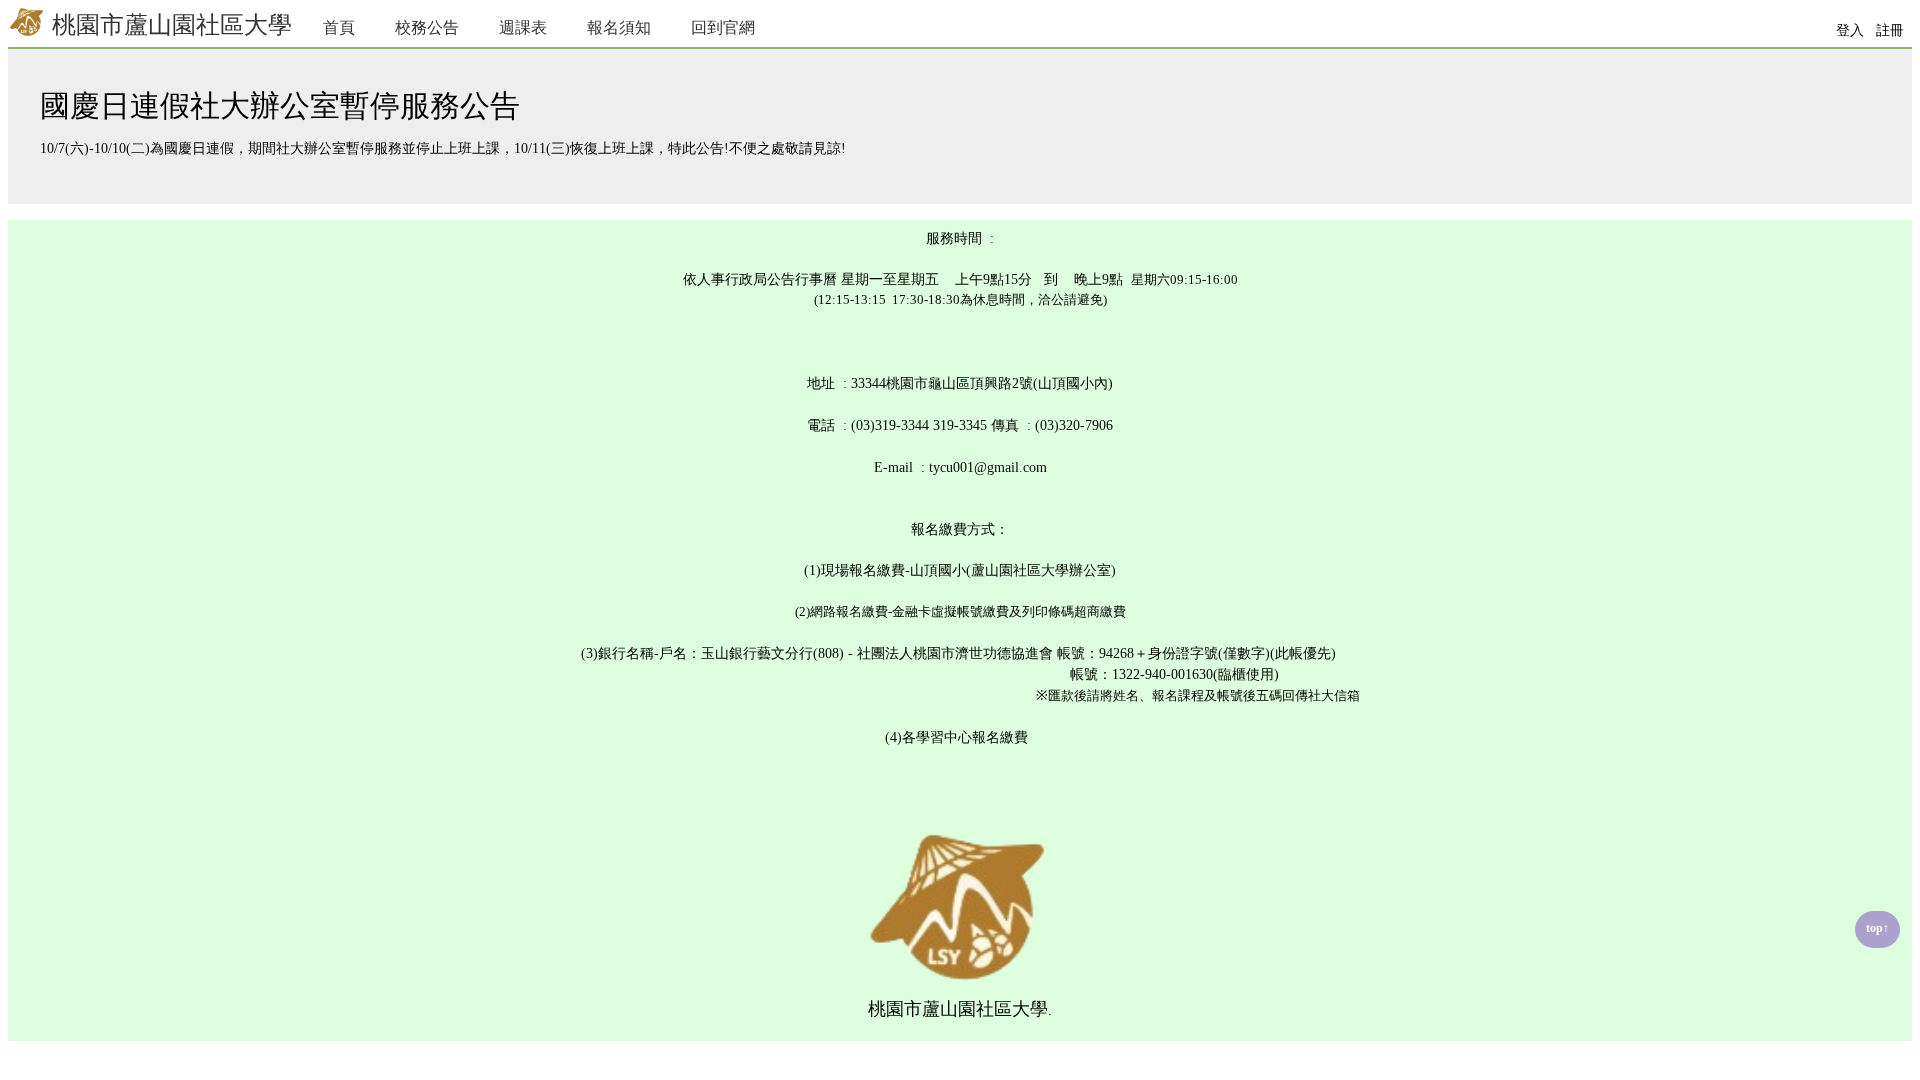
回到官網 (723, 27)
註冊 (1890, 30)
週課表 (523, 27)
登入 (1850, 30)
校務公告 (427, 27)
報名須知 (619, 27)
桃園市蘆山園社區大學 (169, 25)
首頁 (339, 27)
